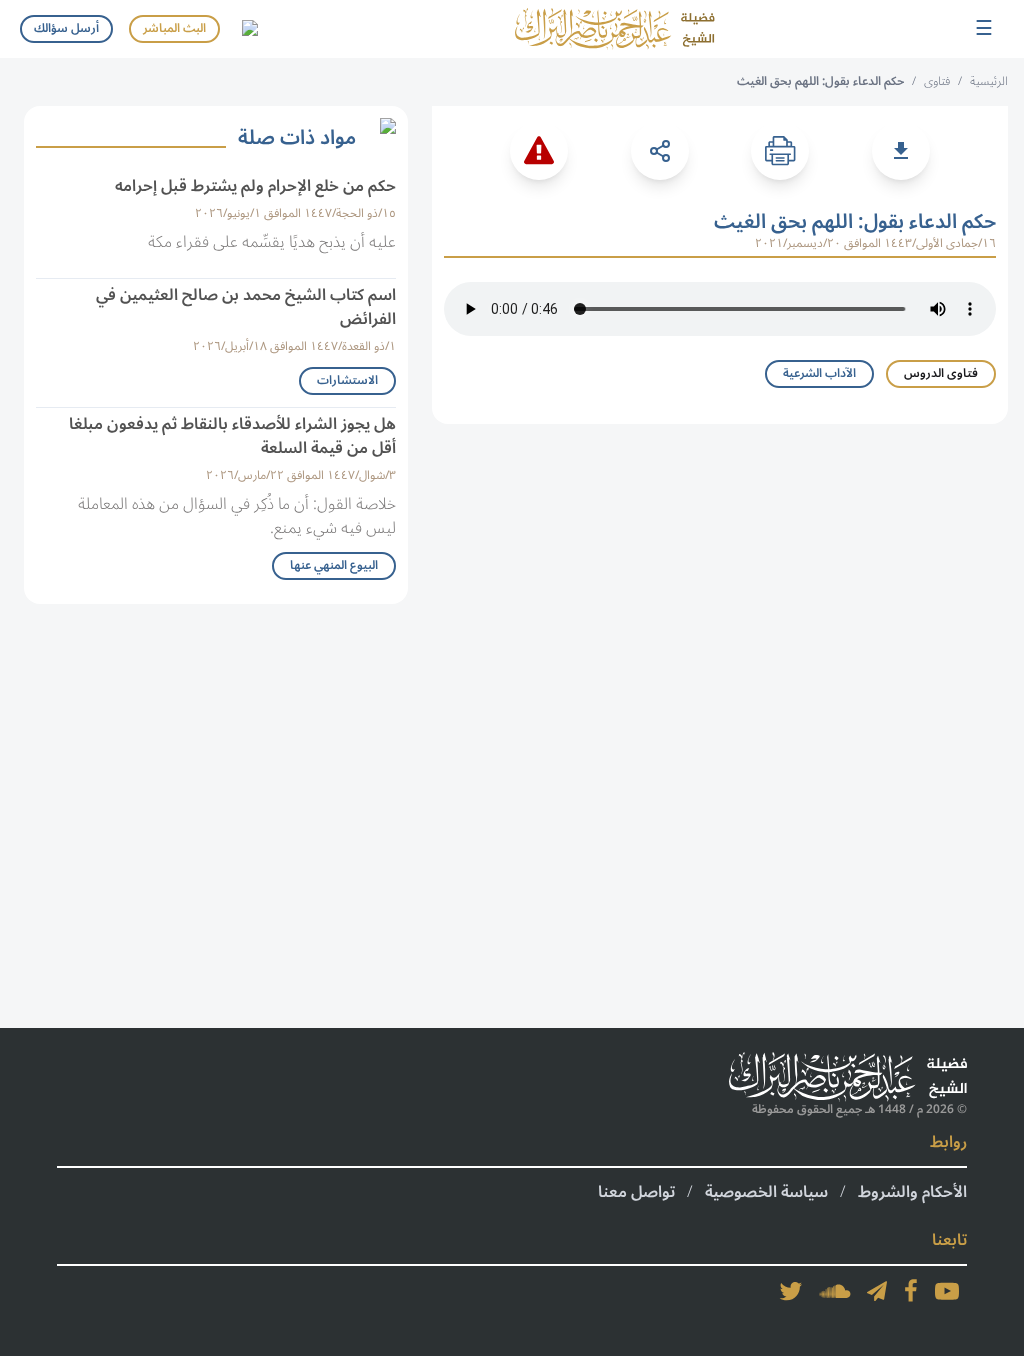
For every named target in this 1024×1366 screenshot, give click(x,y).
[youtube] (947, 1291)
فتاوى (937, 81)
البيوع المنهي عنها (334, 565)
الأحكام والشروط (912, 1192)
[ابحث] (249, 29)
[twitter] (791, 1291)
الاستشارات (347, 380)
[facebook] (911, 1291)
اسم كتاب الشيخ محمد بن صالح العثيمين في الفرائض (246, 307)
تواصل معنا (636, 1192)
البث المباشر (174, 28)
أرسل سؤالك (66, 28)
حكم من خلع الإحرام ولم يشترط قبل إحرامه (255, 186)
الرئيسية (989, 81)
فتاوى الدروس (941, 373)
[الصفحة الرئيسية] (615, 29)
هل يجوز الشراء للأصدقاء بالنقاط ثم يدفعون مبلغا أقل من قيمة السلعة (232, 436)
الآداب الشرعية (819, 373)
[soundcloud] (835, 1291)
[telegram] (877, 1291)
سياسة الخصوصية (766, 1192)
